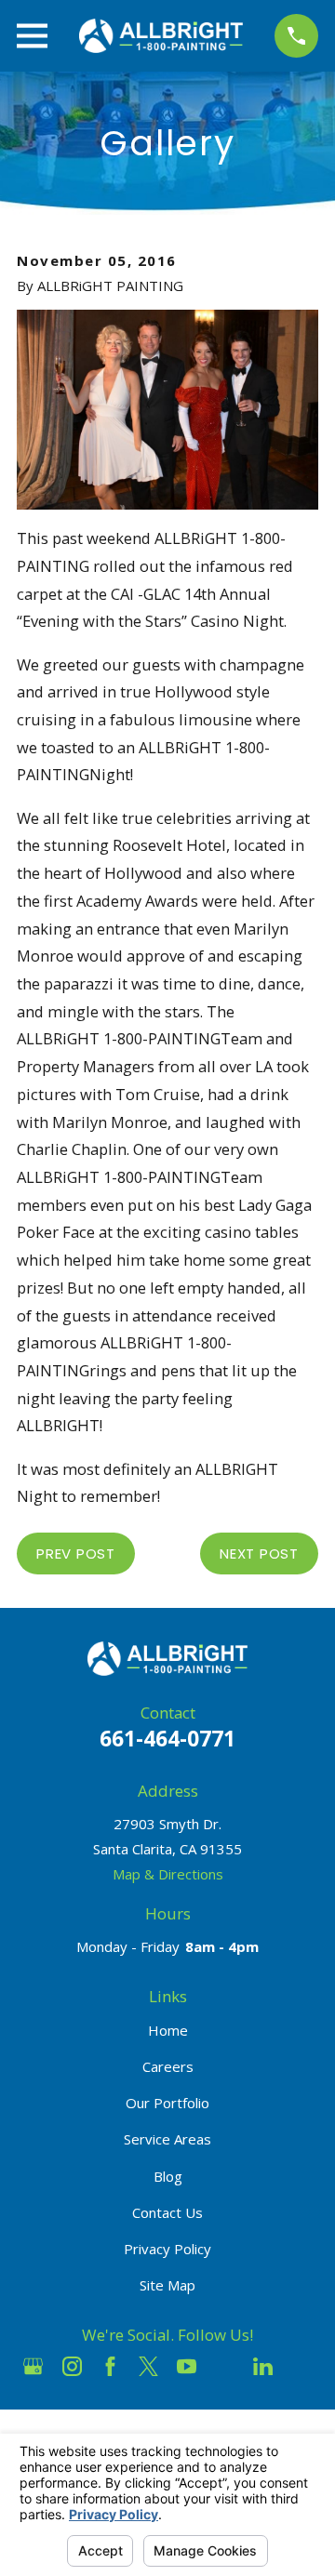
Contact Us (167, 2212)
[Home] (161, 36)
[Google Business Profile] (33, 2366)
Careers (168, 2066)
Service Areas (167, 2139)
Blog (168, 2176)
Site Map (167, 2285)
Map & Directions (168, 1874)
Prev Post (76, 1554)
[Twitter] (148, 2366)
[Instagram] (72, 2366)
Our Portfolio (167, 2103)
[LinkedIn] (263, 2366)
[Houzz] (225, 2366)
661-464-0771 (167, 1739)
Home (168, 2030)
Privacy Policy (167, 2249)
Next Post (259, 1554)
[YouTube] (187, 2366)
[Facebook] (110, 2366)
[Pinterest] (302, 2366)
